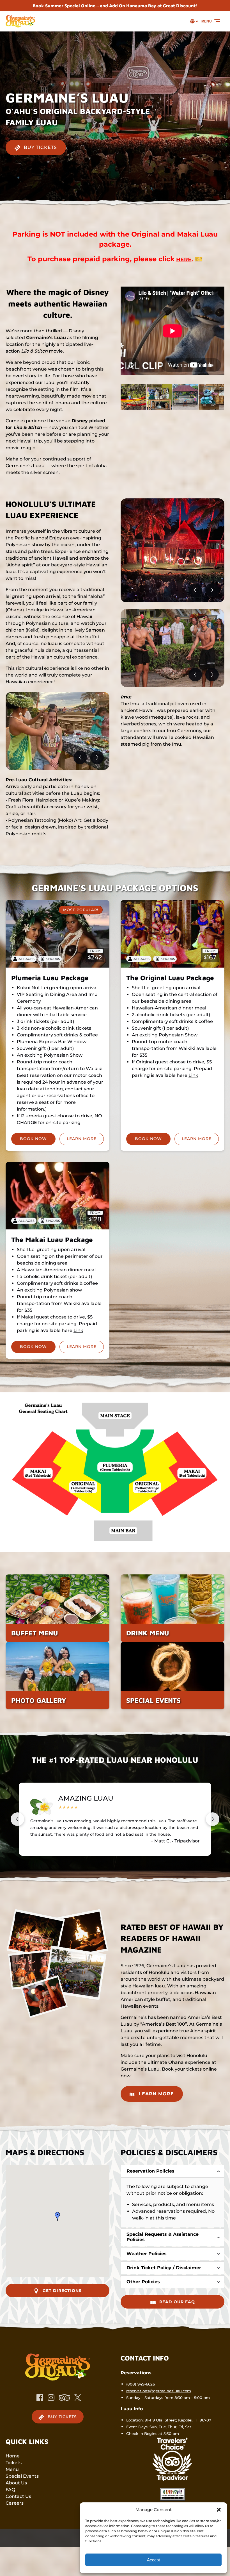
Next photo (97, 757)
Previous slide (17, 1819)
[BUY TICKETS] (36, 132)
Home (13, 2456)
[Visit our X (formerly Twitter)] (78, 2398)
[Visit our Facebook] (40, 2398)
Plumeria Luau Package (50, 978)
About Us (16, 2483)
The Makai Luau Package (52, 1240)
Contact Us (18, 2496)
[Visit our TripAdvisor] (64, 2398)
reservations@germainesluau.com (159, 2391)
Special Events (22, 2476)
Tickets (14, 2463)
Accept (153, 2560)
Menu (12, 2469)
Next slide (213, 1819)
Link (193, 1075)
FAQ (10, 2490)
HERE (184, 259)
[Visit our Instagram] (51, 2398)
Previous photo (80, 757)
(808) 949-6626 (141, 2384)
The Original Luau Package (170, 978)
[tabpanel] (58, 731)
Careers (15, 2503)
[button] (219, 2510)
